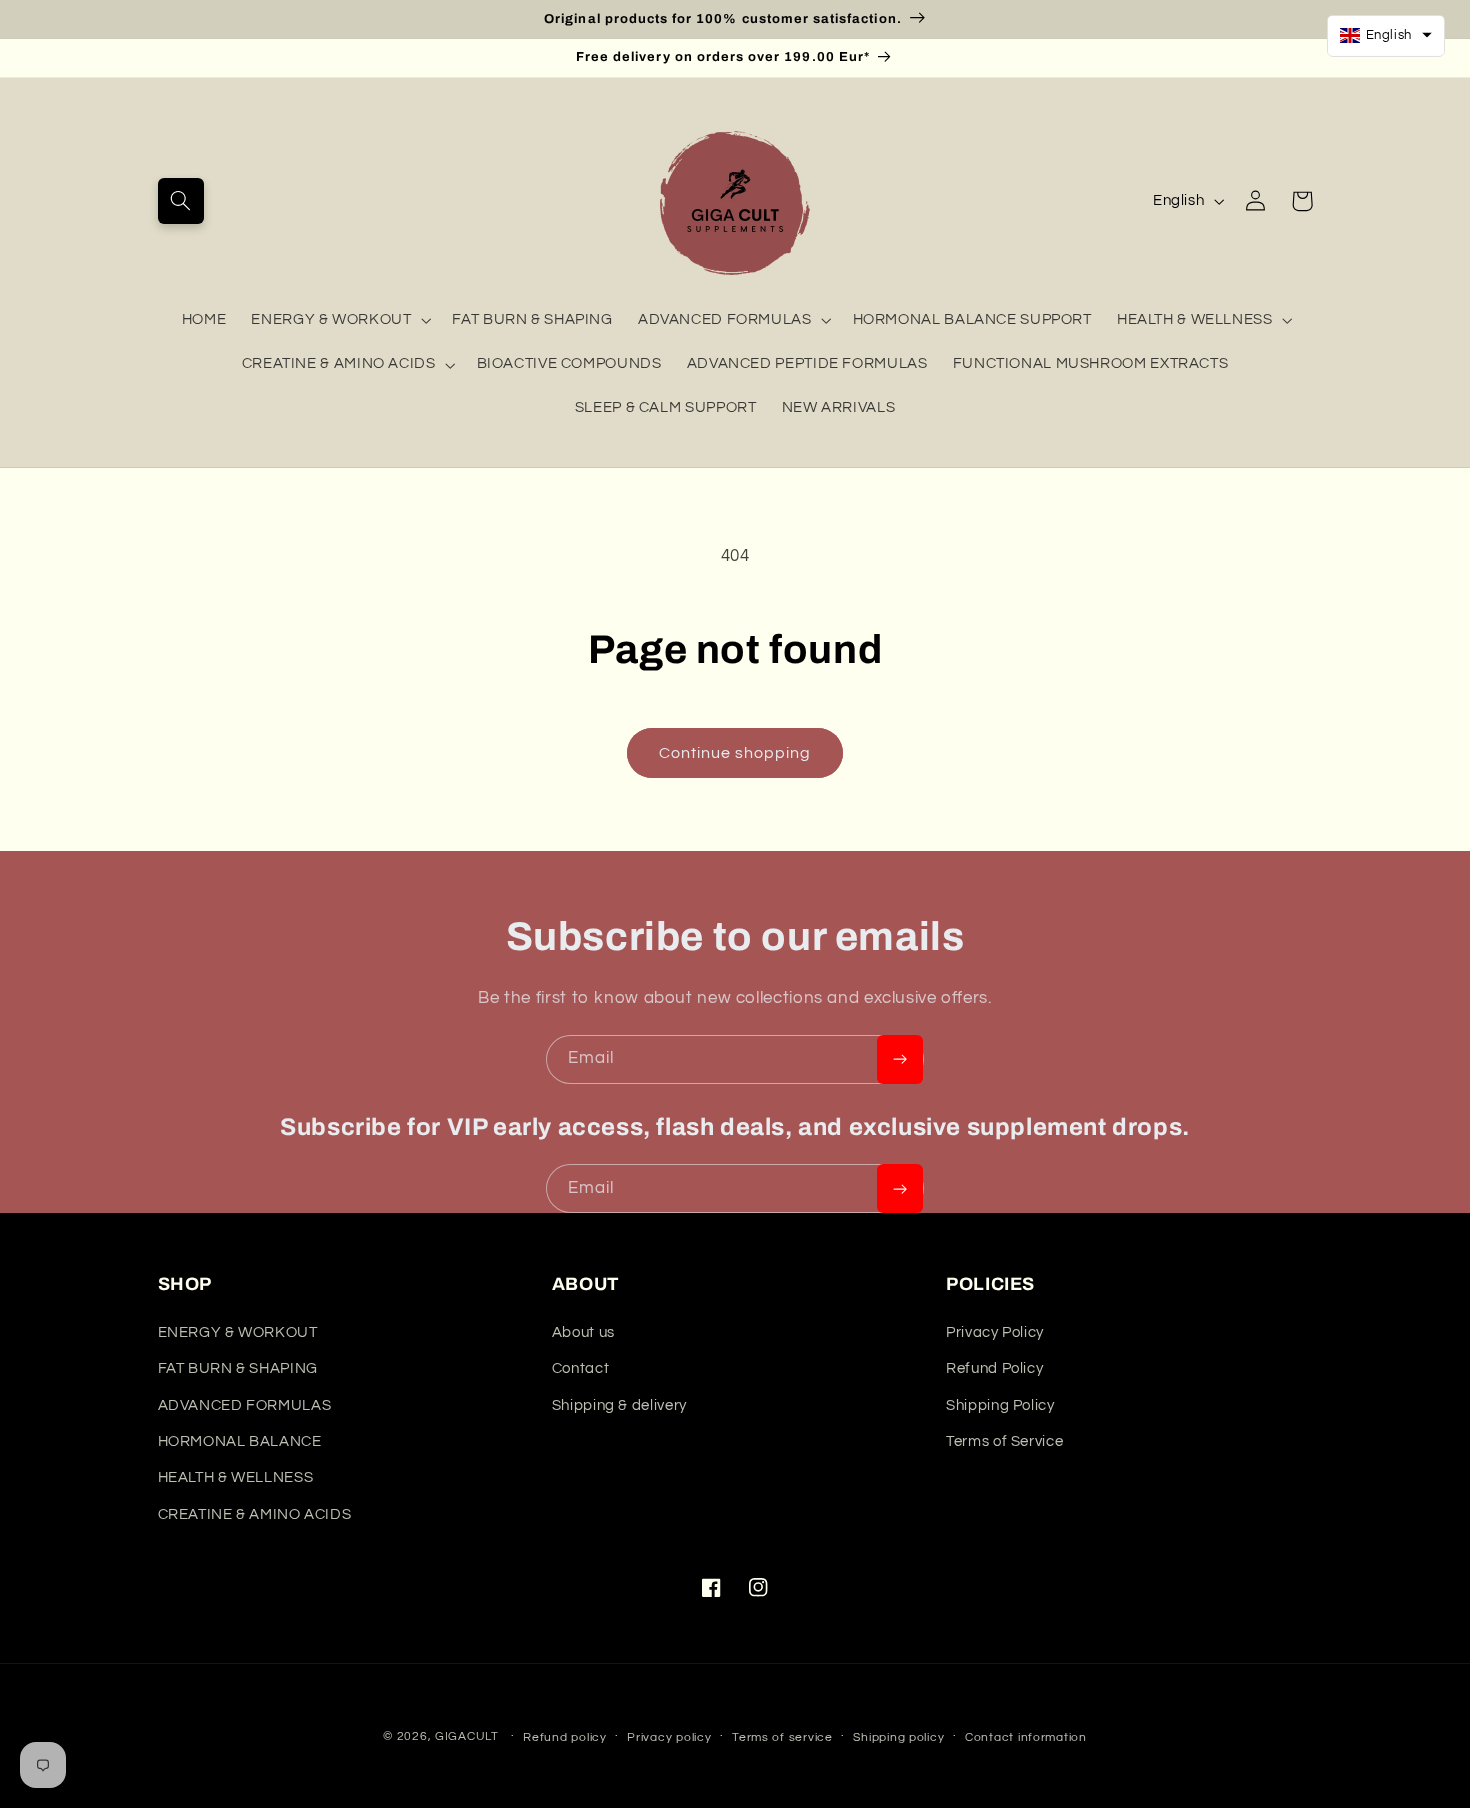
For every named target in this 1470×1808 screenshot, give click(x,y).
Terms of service (782, 1737)
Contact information (1026, 1737)
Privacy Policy (995, 1332)
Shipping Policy (1000, 1405)
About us (583, 1332)
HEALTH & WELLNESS (1195, 319)
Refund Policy (994, 1368)
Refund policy (565, 1737)
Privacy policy (669, 1737)
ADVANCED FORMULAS (725, 319)
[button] (181, 201)
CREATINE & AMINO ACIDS (339, 363)
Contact (580, 1368)
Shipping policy (898, 1737)
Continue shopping (735, 753)
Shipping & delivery (619, 1405)
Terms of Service (1004, 1441)
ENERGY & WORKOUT (331, 319)
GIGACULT (467, 1736)
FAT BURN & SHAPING (238, 1368)
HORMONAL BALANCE (240, 1441)
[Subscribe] (900, 1059)
